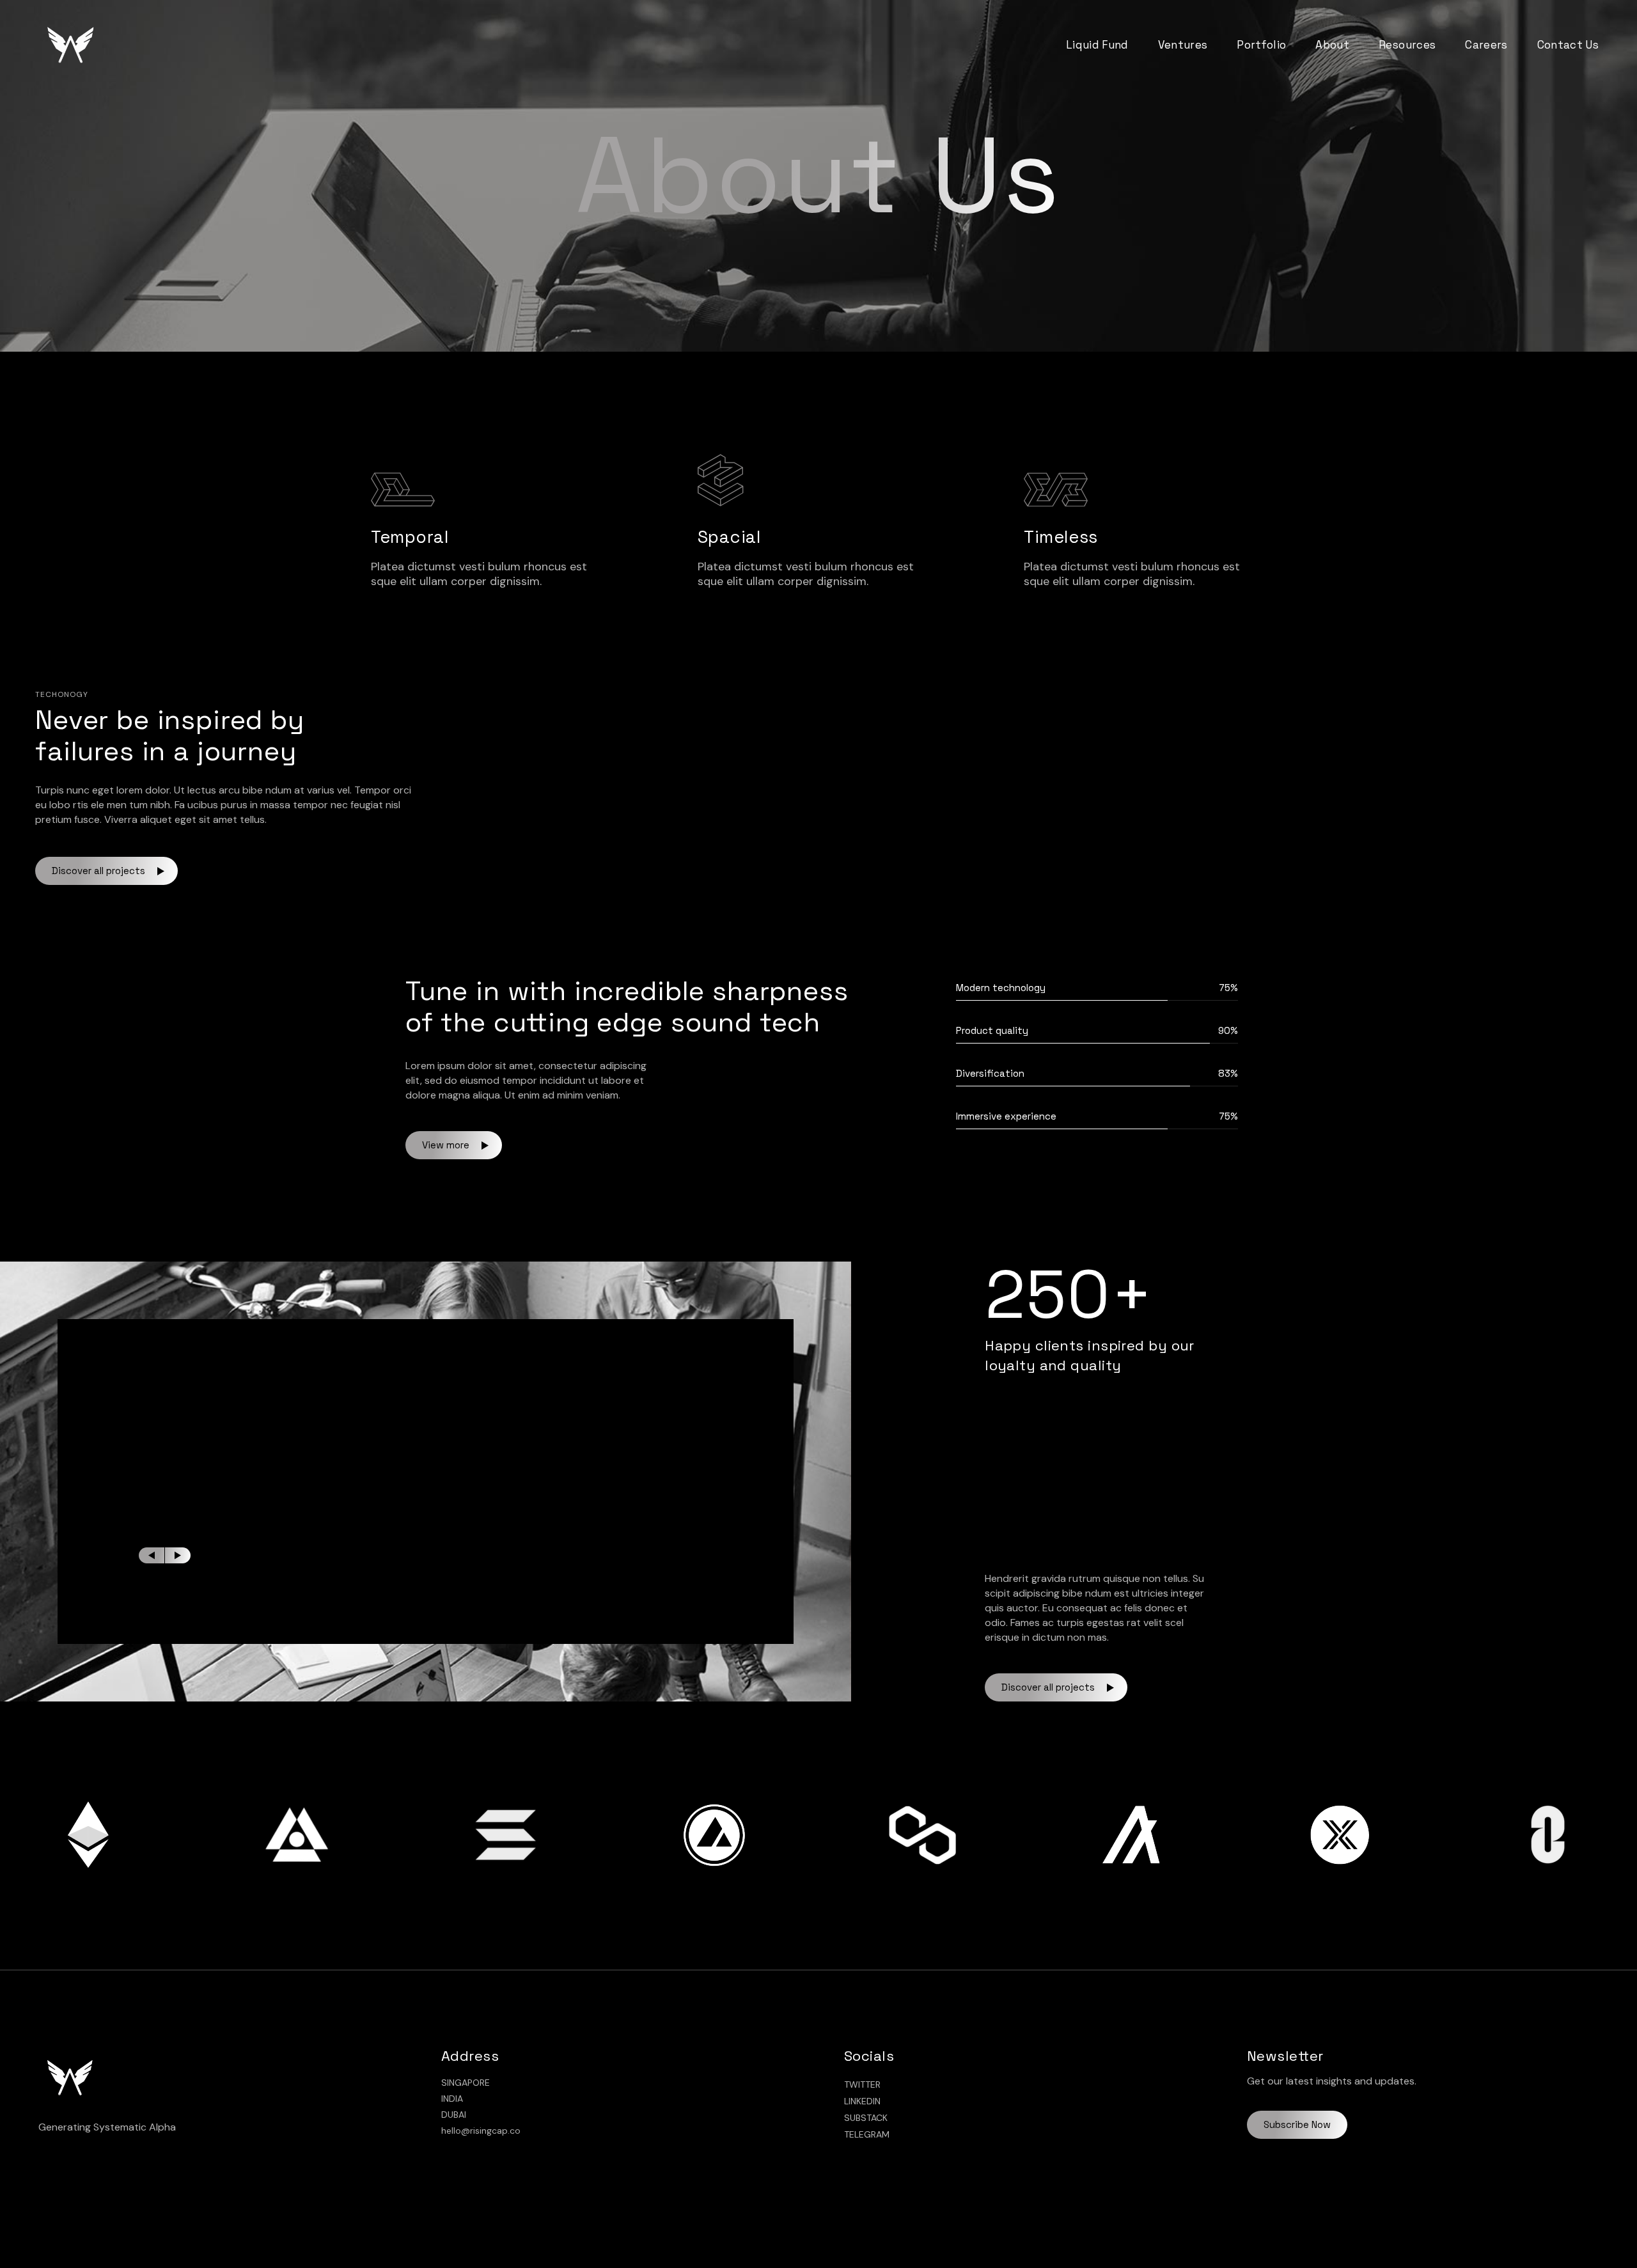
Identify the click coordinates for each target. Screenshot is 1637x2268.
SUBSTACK (866, 2118)
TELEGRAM (867, 2134)
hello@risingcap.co (481, 2131)
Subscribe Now (1297, 2124)
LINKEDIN (862, 2101)
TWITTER (862, 2084)
